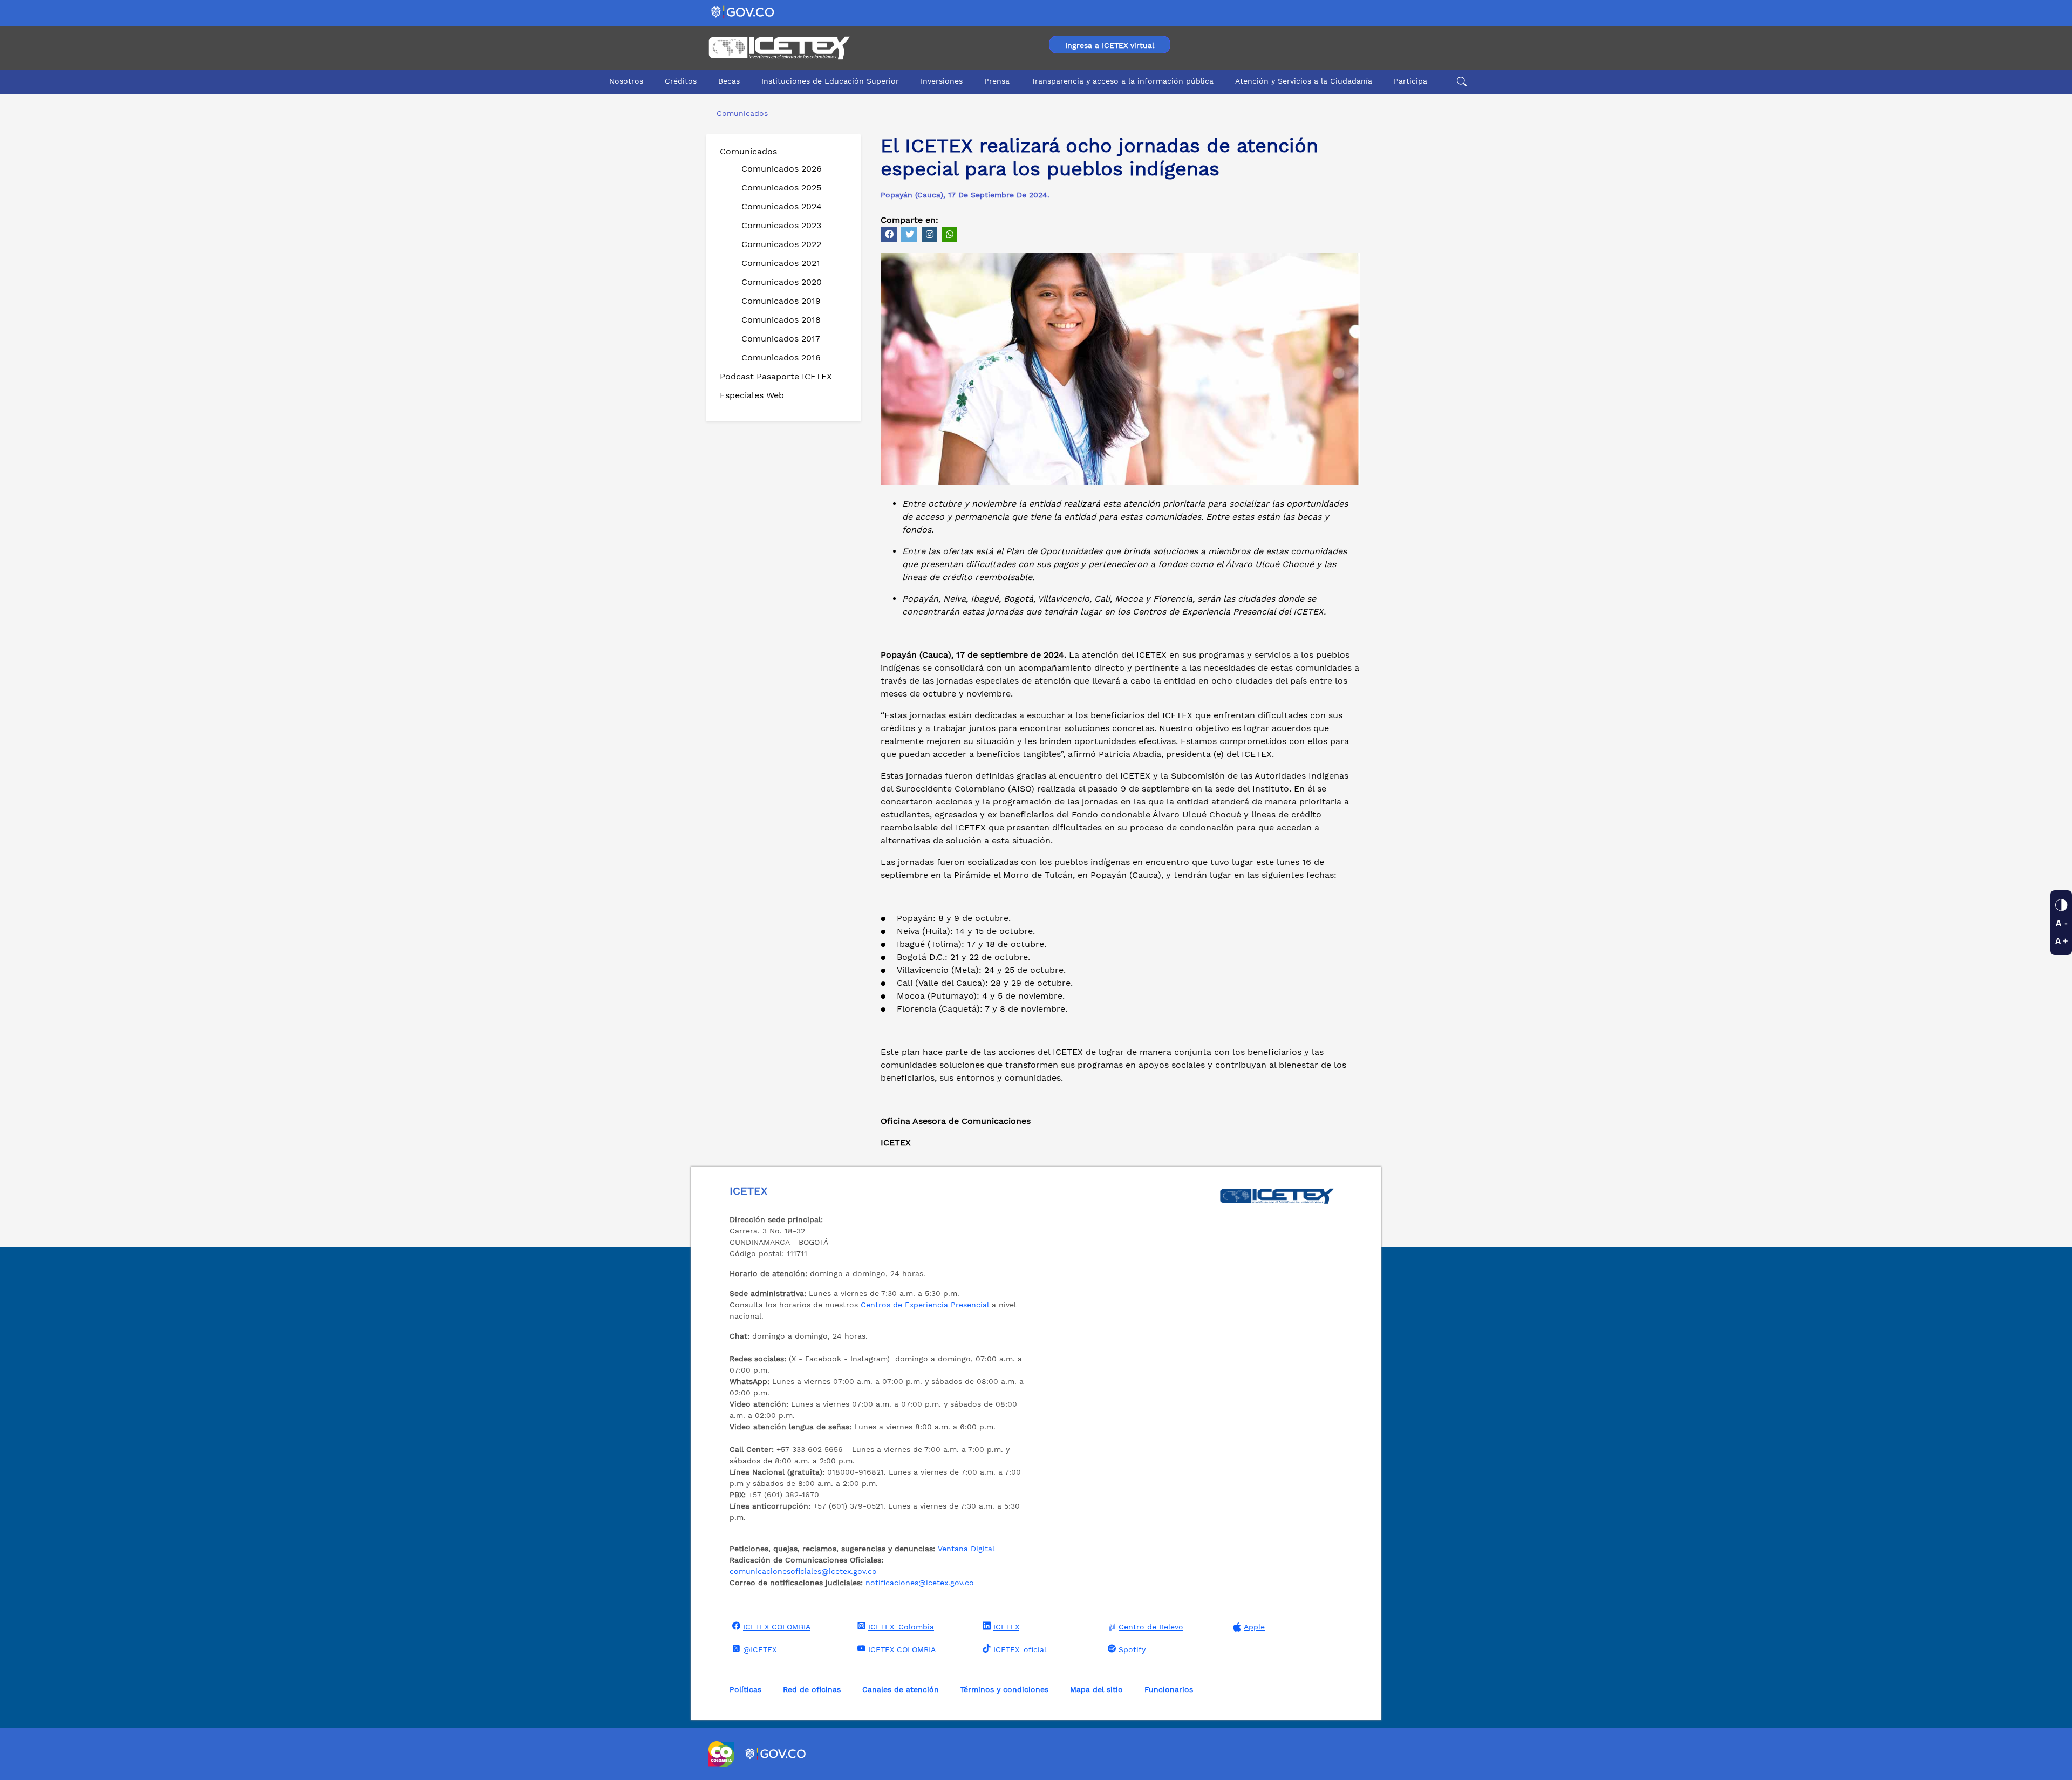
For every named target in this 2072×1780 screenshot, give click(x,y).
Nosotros (626, 81)
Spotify (1132, 1649)
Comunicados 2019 (781, 301)
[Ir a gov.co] (743, 12)
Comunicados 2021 (781, 263)
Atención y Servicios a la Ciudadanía (1304, 81)
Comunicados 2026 (782, 169)
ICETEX (1006, 1627)
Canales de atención (901, 1689)
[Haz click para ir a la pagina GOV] (776, 1754)
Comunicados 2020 (782, 282)
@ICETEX (760, 1649)
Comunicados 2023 (781, 225)
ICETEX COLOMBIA (777, 1627)
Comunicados (748, 151)
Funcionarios (1169, 1689)
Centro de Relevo (1151, 1627)
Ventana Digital (966, 1549)
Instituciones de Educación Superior (830, 81)
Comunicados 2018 (781, 320)
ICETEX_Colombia (901, 1627)
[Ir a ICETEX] (779, 48)
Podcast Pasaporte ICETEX (776, 376)
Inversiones (942, 81)
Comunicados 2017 (781, 339)
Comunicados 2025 (781, 187)
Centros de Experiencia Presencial (925, 1305)
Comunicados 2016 (781, 357)
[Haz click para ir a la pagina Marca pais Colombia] (723, 1754)
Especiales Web (752, 395)
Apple (1254, 1627)
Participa (1410, 81)
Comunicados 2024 (782, 206)
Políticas (745, 1689)
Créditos (681, 81)
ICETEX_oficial (1020, 1649)
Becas (729, 81)
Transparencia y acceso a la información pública (1122, 81)
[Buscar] (1460, 81)
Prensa (997, 81)
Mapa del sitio (1096, 1689)
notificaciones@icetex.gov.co (920, 1583)
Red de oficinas (812, 1689)
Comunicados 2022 (781, 244)
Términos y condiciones (1004, 1689)
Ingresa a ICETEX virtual (1110, 45)
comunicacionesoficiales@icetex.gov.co (803, 1571)
